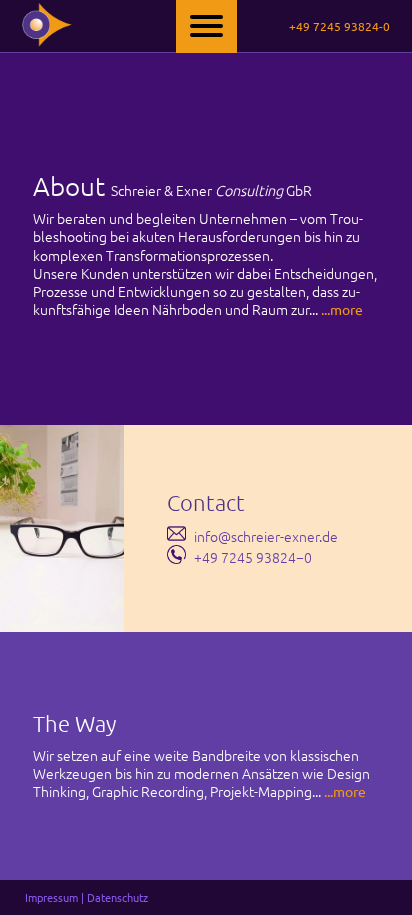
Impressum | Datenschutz (86, 897)
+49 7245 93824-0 (339, 26)
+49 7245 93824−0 (253, 557)
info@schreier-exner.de (266, 536)
